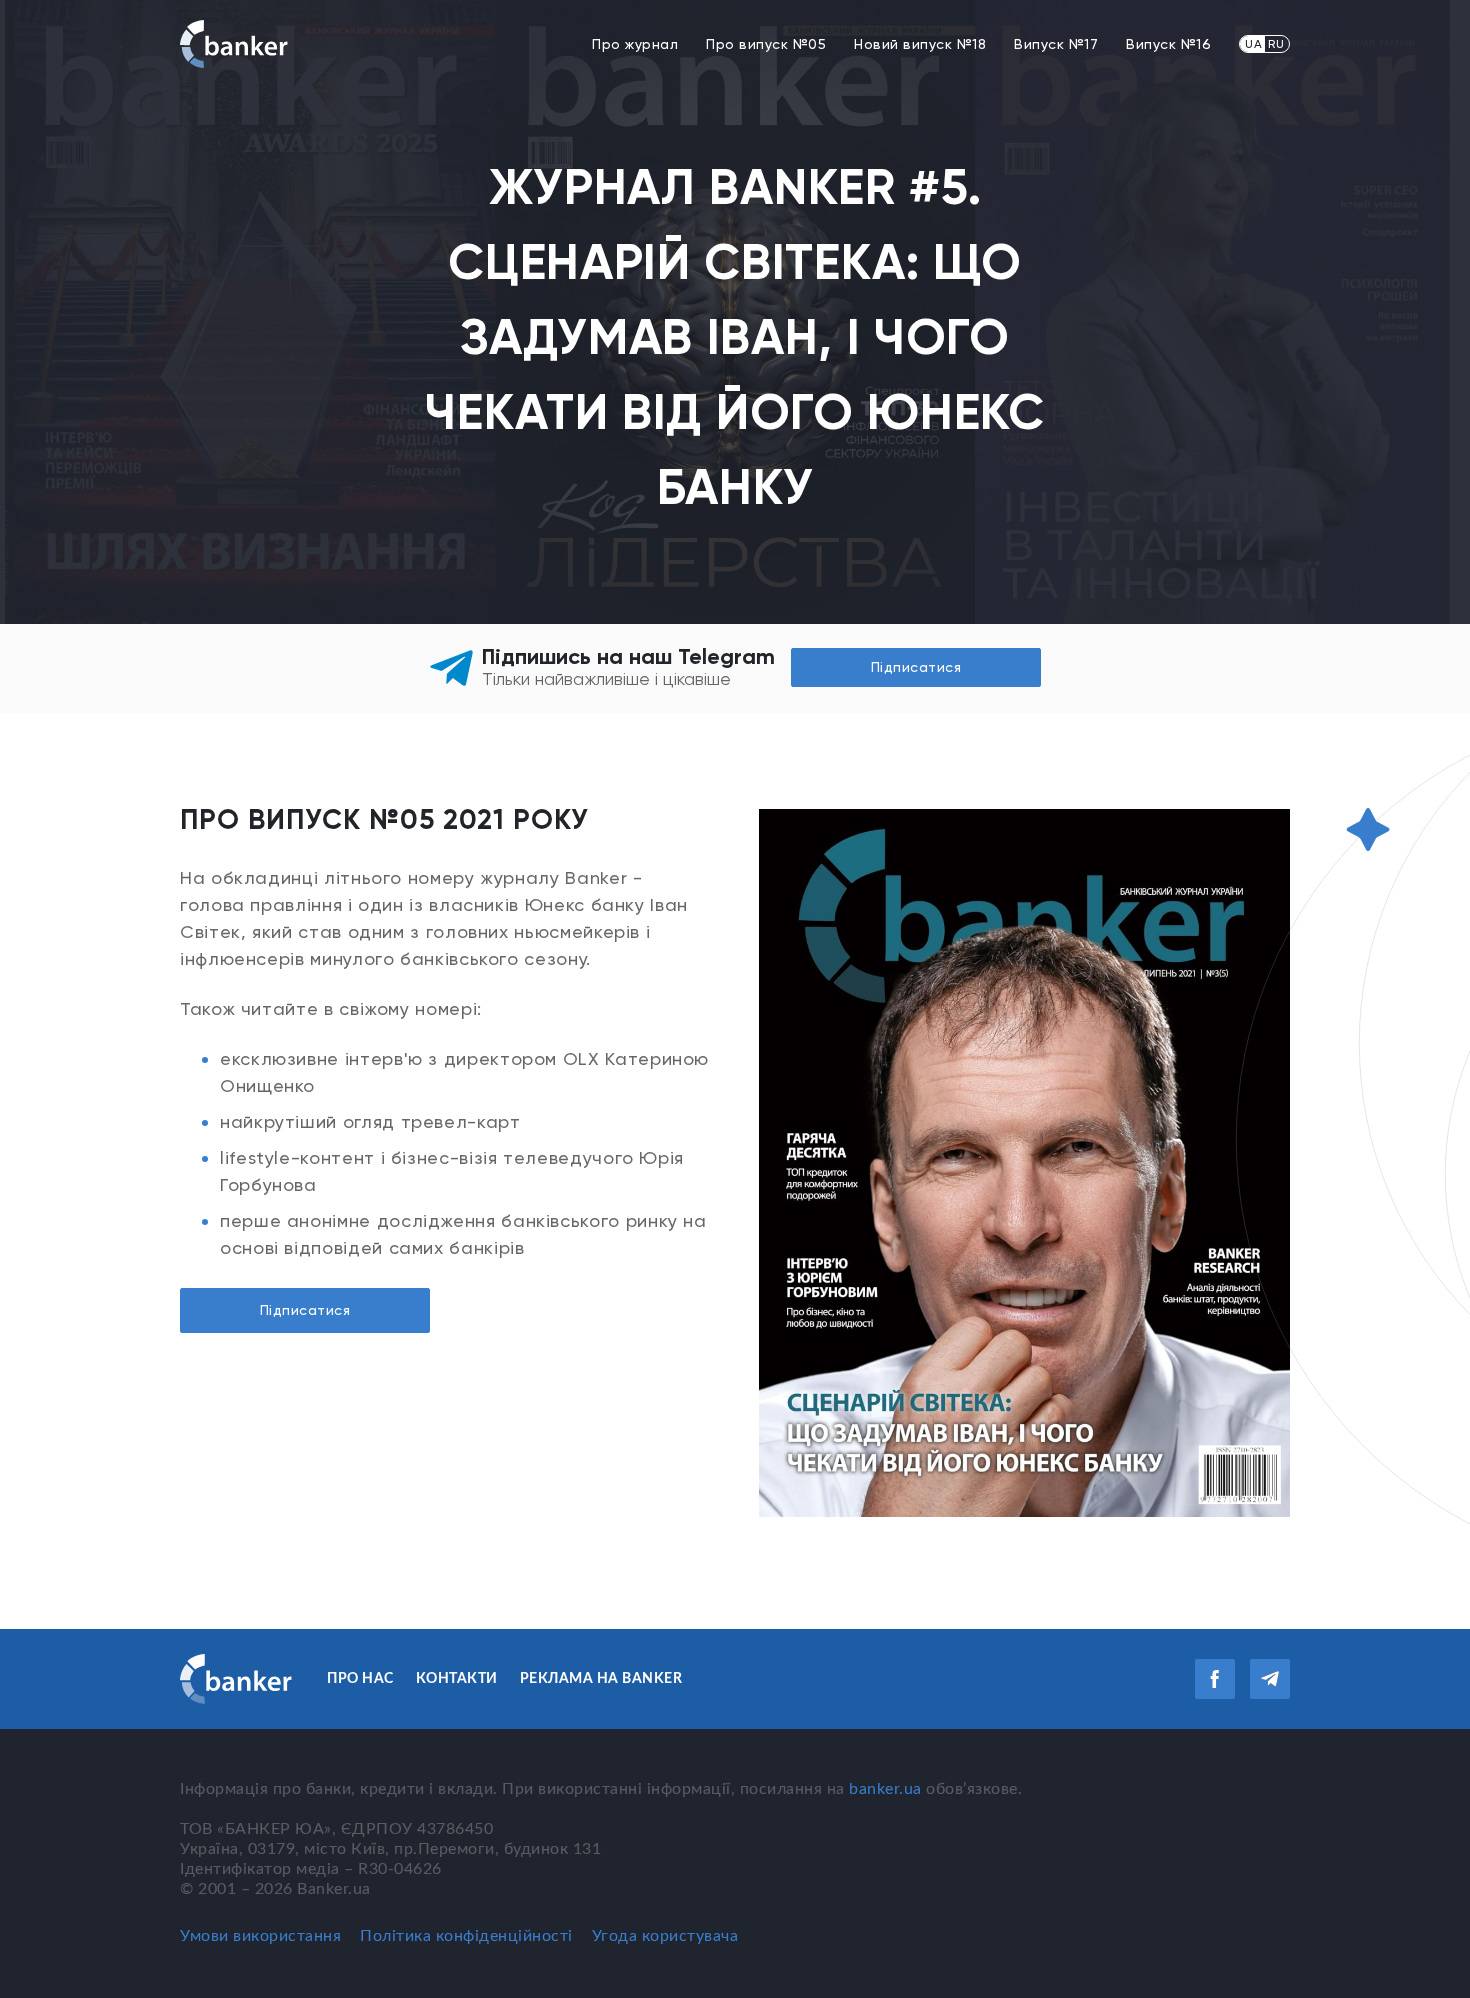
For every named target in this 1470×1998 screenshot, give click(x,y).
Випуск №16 (1168, 44)
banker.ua (885, 1789)
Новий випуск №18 (920, 44)
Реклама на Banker (601, 1679)
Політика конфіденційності (466, 1936)
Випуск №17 (1056, 44)
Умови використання (260, 1936)
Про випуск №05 (766, 44)
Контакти (457, 1679)
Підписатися (305, 1310)
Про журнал (635, 44)
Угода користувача (665, 1936)
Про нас (360, 1679)
